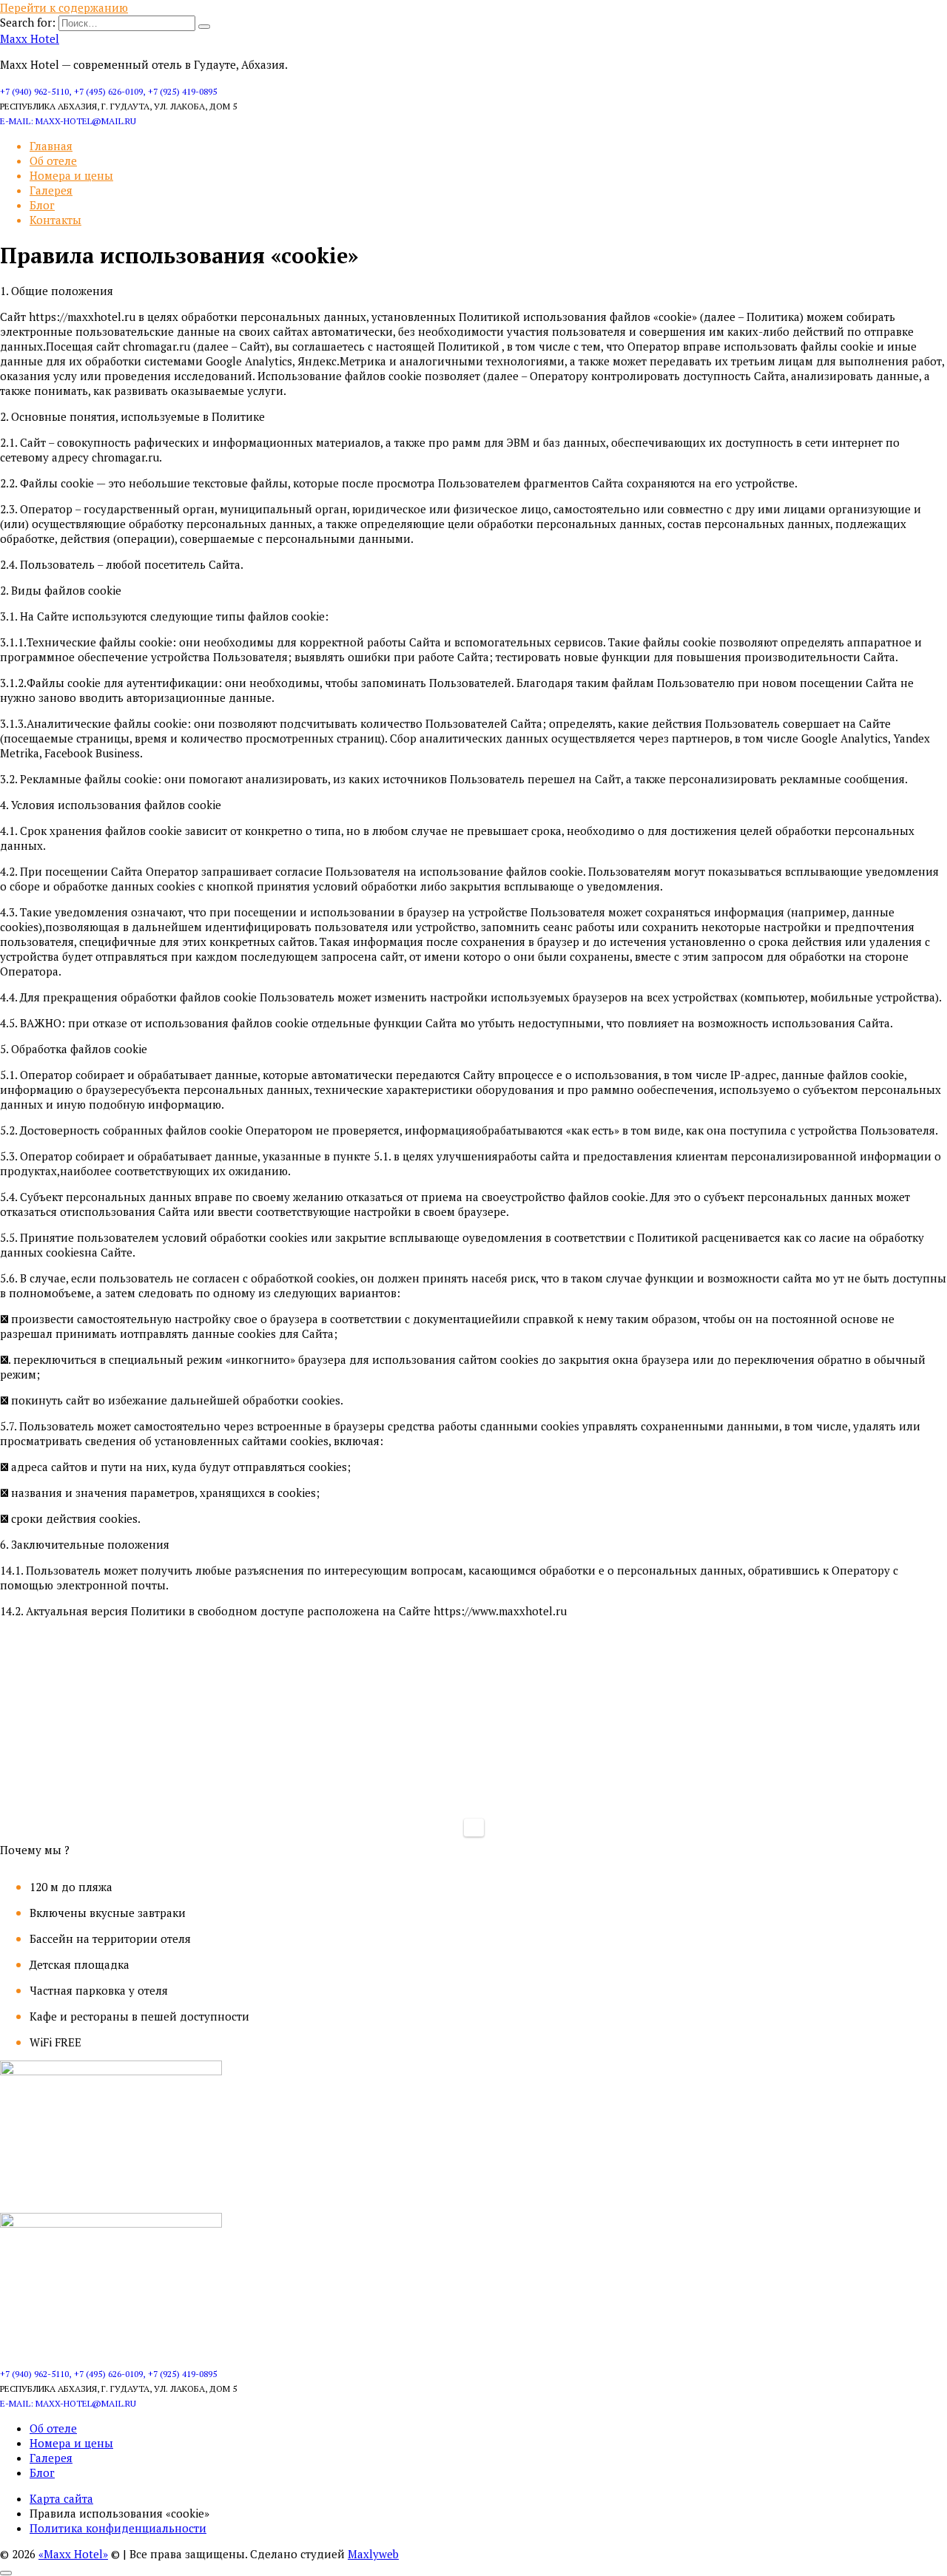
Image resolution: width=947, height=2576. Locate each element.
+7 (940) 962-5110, (36, 91)
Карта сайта (61, 2498)
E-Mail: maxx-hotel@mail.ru (68, 121)
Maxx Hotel (30, 38)
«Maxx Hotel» (73, 2554)
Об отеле (53, 160)
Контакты (55, 220)
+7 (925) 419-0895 (182, 91)
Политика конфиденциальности (118, 2528)
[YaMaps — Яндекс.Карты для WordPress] (474, 1828)
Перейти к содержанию (64, 7)
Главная (51, 146)
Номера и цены (71, 175)
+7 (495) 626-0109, (109, 91)
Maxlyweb (373, 2554)
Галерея (51, 190)
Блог (42, 205)
